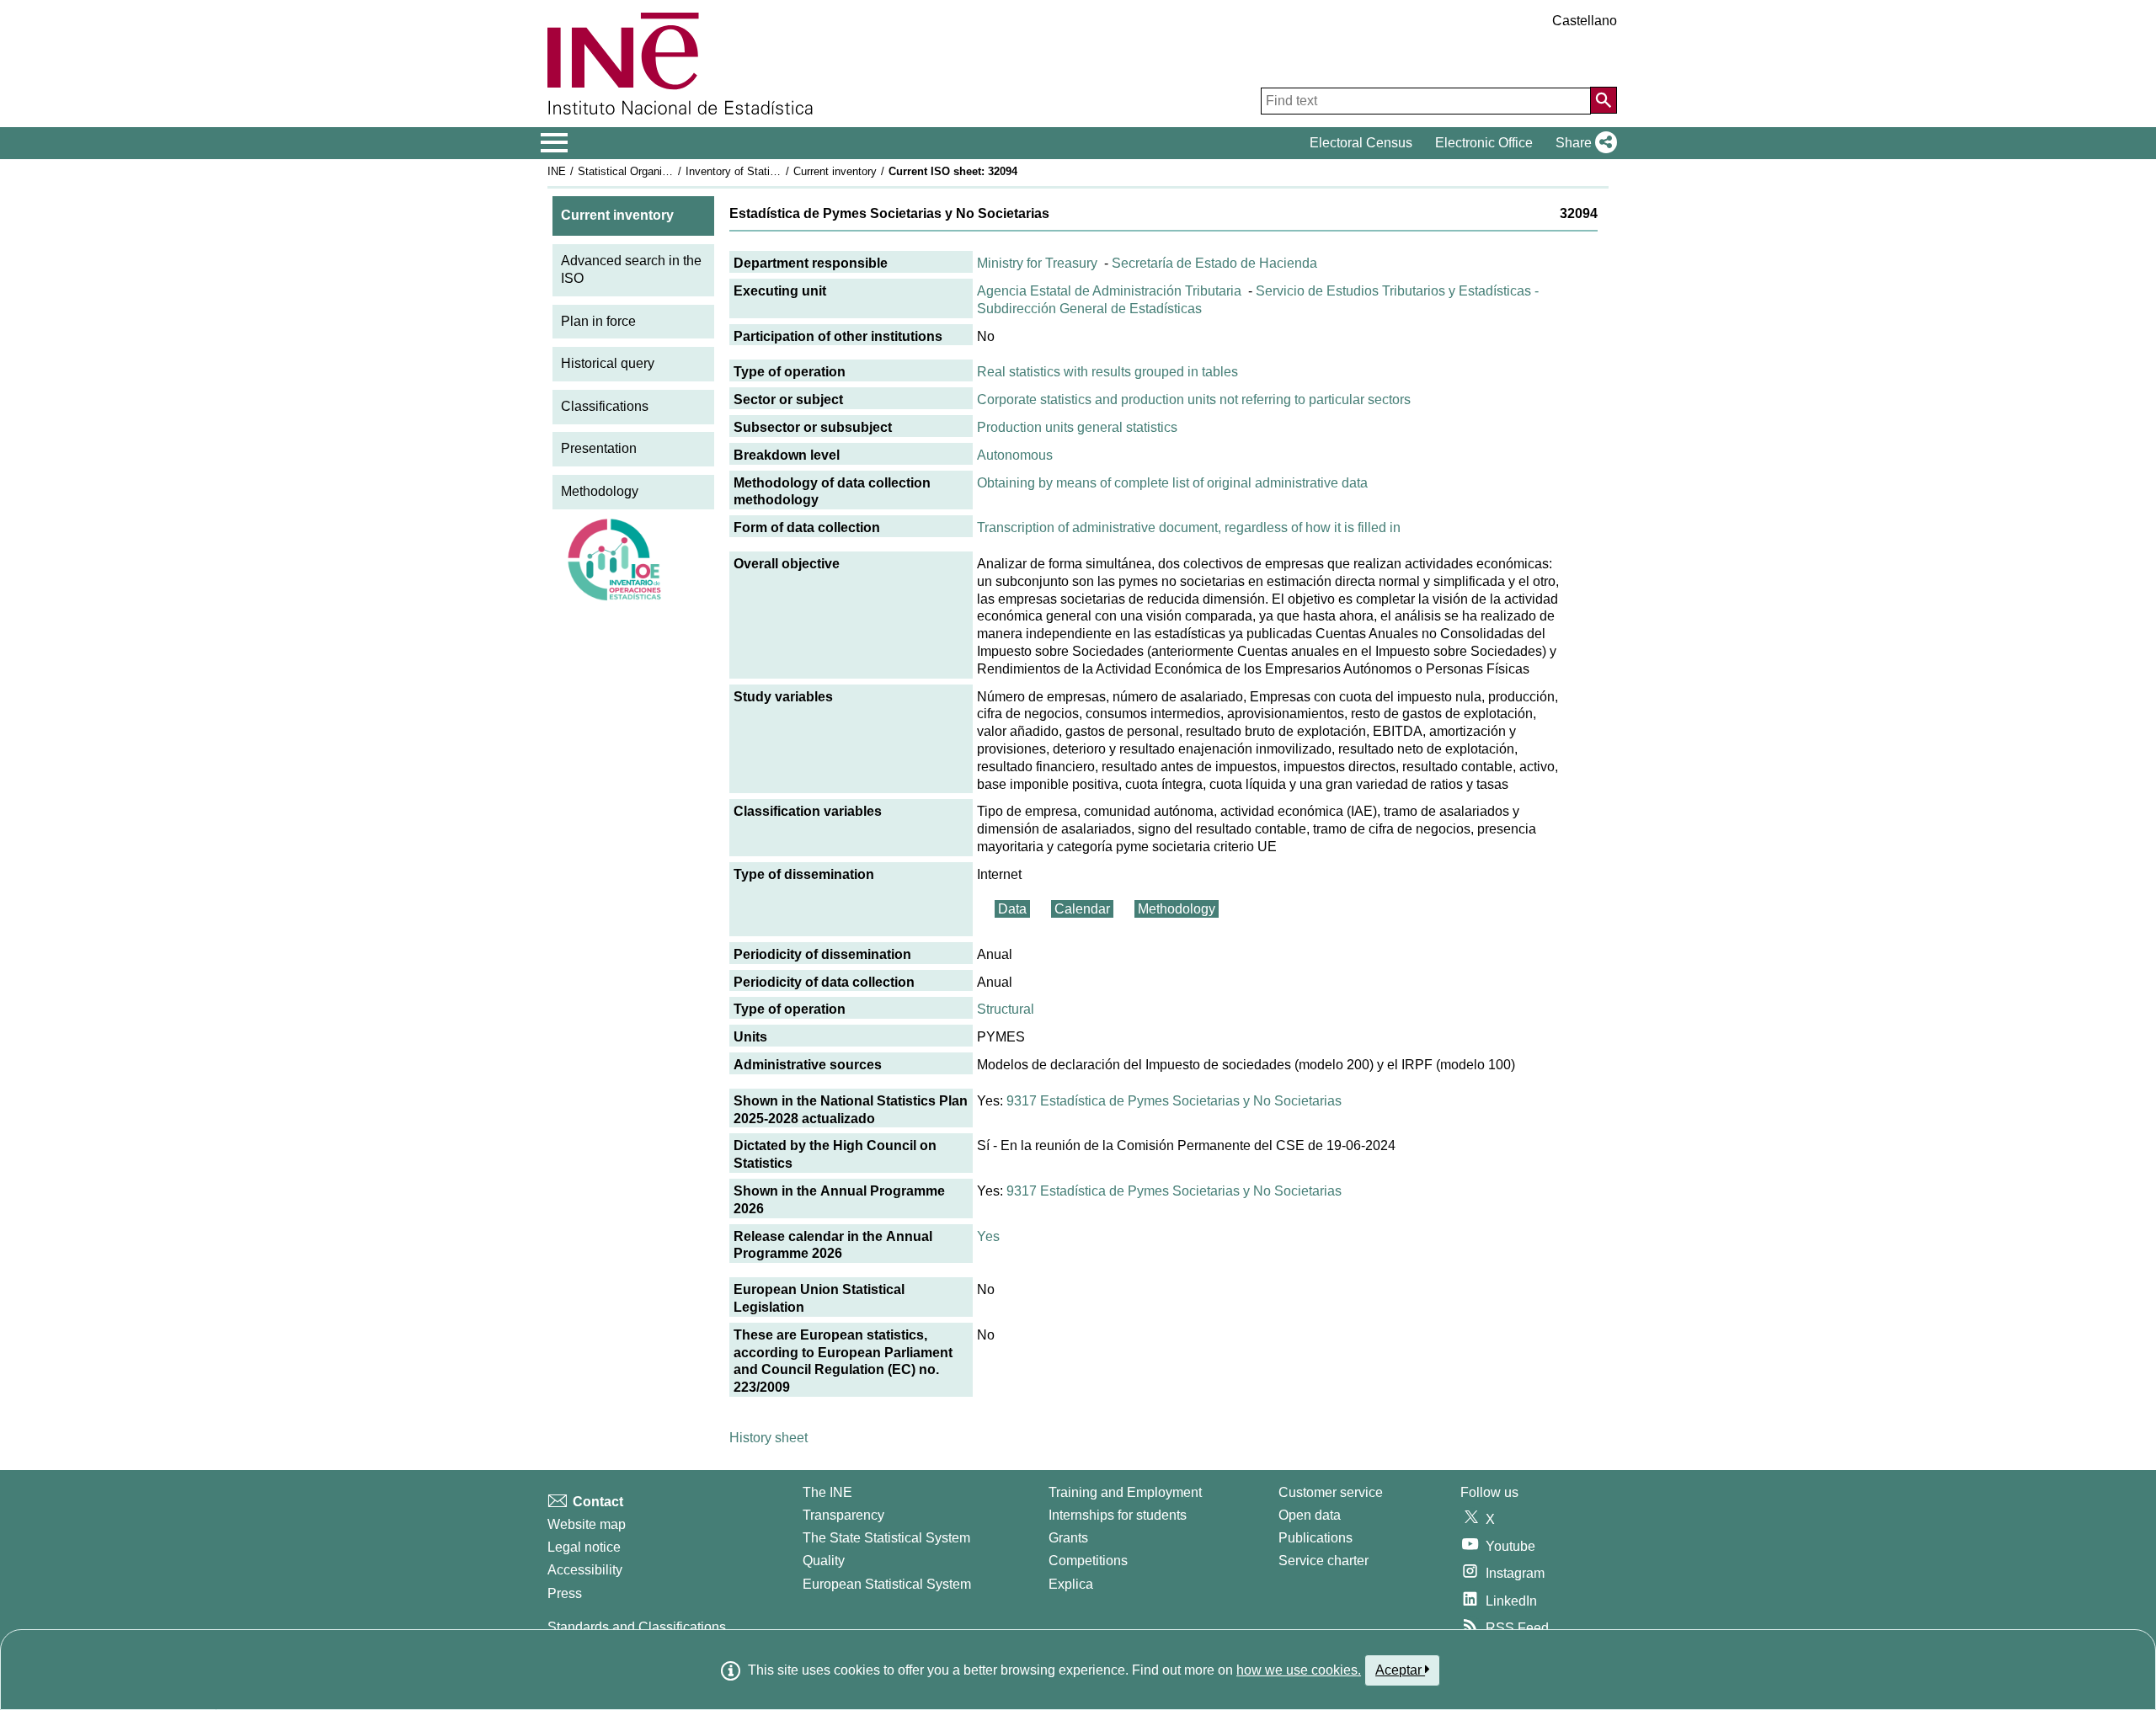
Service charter (1323, 1561)
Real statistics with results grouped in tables (1107, 372)
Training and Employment (1125, 1492)
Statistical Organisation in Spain (656, 171)
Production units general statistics (1077, 427)
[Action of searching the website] (1604, 100)
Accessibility (585, 1570)
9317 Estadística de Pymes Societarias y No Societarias (1174, 1101)
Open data (1310, 1515)
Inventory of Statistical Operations (769, 171)
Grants (1068, 1538)
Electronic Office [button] (1484, 143)
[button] (1583, 143)
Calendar (1082, 909)
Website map (587, 1524)
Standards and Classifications (637, 1627)
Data (1012, 909)
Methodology (600, 491)
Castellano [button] (1585, 21)
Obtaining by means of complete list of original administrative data (1172, 483)
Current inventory (835, 171)
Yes (988, 1236)
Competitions (1088, 1561)
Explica (1071, 1584)
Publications (1315, 1538)
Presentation (599, 448)
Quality (824, 1561)
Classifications (605, 406)
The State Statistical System (886, 1538)
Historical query (608, 363)
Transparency (843, 1515)
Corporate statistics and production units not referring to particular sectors (1194, 400)
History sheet (768, 1438)
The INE (827, 1492)
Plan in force (598, 321)
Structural (1006, 1009)
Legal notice (584, 1547)
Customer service (1331, 1492)
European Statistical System (887, 1584)
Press (565, 1593)
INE (557, 171)
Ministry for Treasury (1037, 263)
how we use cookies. (1299, 1670)
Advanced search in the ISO (631, 269)
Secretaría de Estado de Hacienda (1214, 263)
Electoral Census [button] (1361, 143)
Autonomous (1015, 455)
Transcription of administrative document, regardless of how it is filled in (1189, 527)
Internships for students (1118, 1515)
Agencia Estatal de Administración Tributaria (1109, 291)
